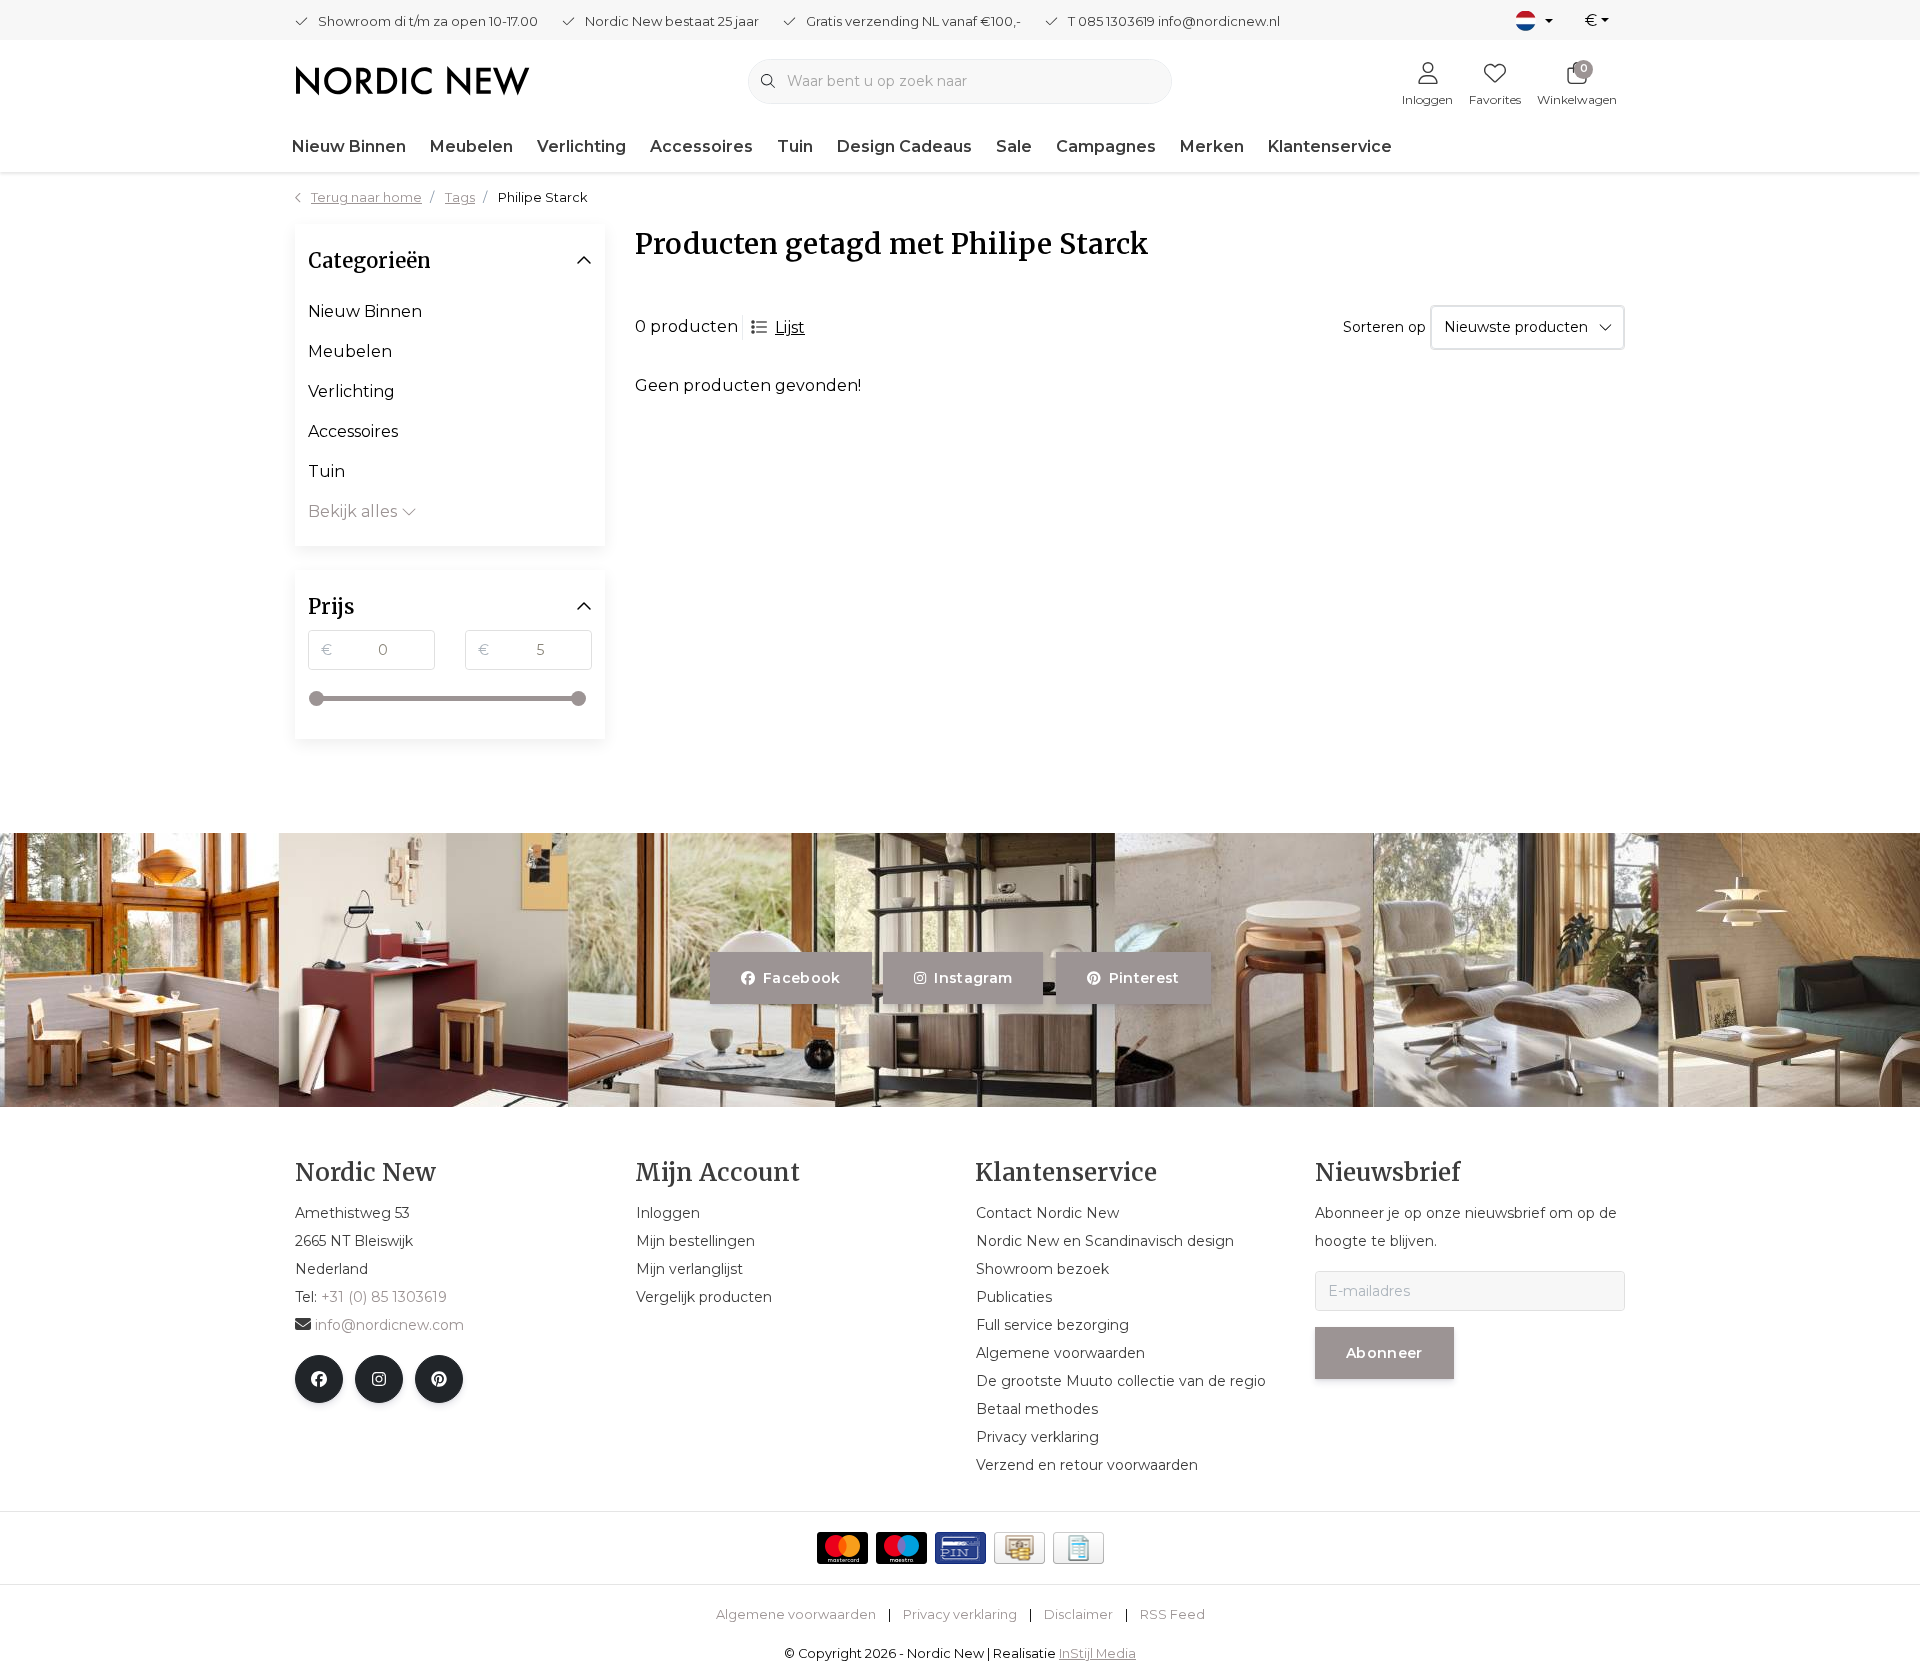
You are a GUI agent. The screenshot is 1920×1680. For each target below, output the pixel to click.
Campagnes (1106, 146)
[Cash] (1019, 1548)
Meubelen (471, 146)
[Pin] (960, 1548)
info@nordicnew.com (389, 1325)
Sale (1014, 146)
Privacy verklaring (960, 1614)
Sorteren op (1384, 327)
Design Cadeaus (904, 146)
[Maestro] (901, 1548)
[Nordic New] (412, 79)
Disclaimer (1078, 1614)
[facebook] (319, 1379)
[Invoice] (1078, 1548)
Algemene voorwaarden (796, 1614)
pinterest (1143, 978)
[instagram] (379, 1379)
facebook (802, 978)
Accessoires (701, 146)
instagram (974, 978)
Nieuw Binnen (349, 146)
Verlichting (581, 146)
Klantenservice (1330, 146)
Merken (1212, 146)
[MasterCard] (842, 1548)
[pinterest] (439, 1379)
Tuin (795, 146)
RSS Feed (1172, 1614)
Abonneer (1384, 1353)
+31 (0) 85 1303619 (384, 1297)
